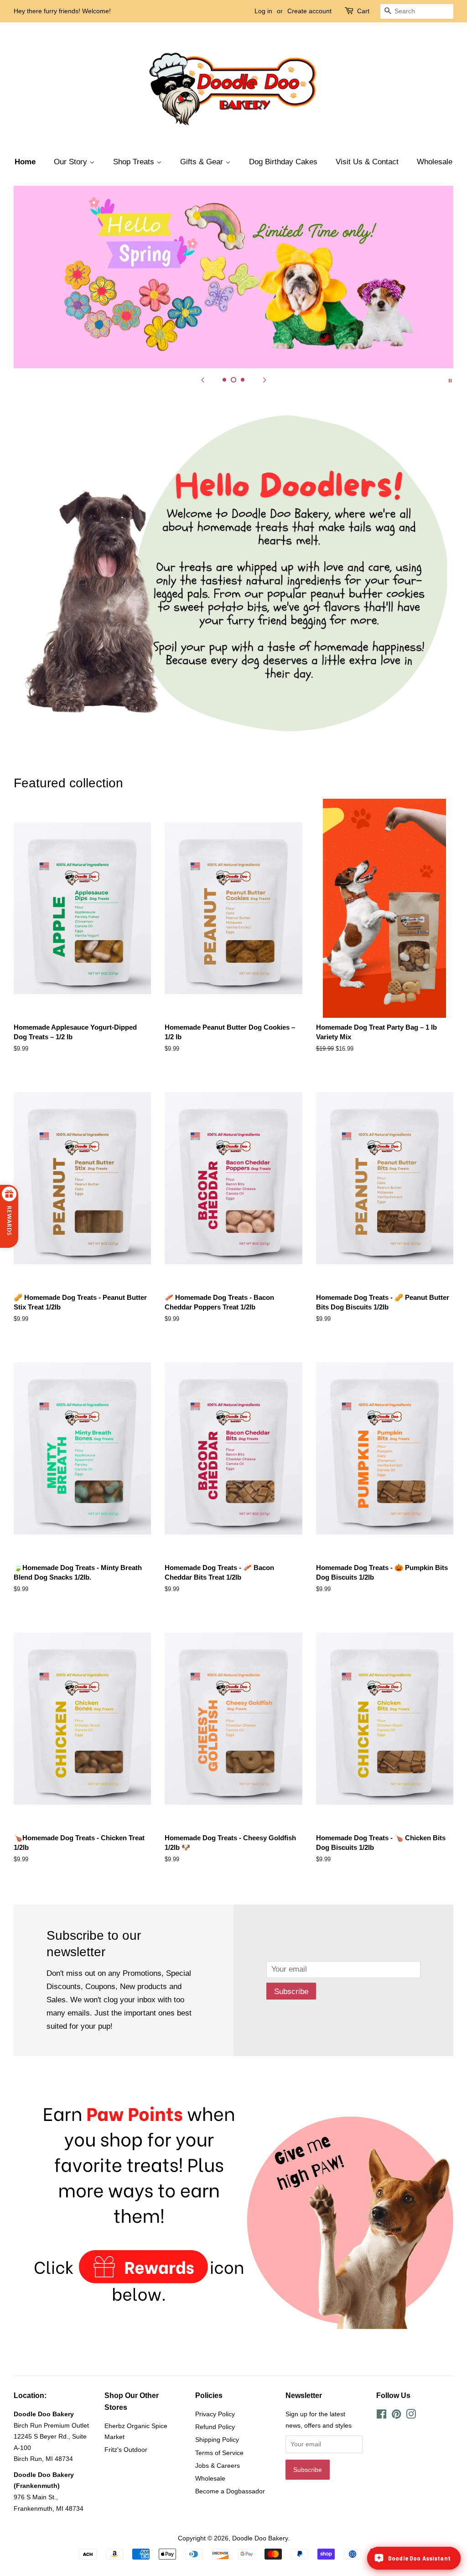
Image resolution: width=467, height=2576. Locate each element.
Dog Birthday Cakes (283, 162)
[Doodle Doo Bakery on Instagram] (411, 2416)
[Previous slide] (202, 380)
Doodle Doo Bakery (260, 2538)
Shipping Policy (217, 2440)
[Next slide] (265, 380)
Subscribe (291, 1992)
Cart (363, 11)
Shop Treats (135, 162)
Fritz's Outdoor (126, 2450)
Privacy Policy (215, 2414)
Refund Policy (215, 2427)
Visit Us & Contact (367, 162)
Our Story (72, 162)
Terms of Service (219, 2453)
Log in (263, 11)
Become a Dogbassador (230, 2491)
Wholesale (435, 162)
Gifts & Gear (203, 162)
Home (25, 162)
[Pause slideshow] (450, 380)
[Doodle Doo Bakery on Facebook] (381, 2416)
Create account (309, 11)
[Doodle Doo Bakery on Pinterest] (396, 2416)
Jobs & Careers (218, 2466)
